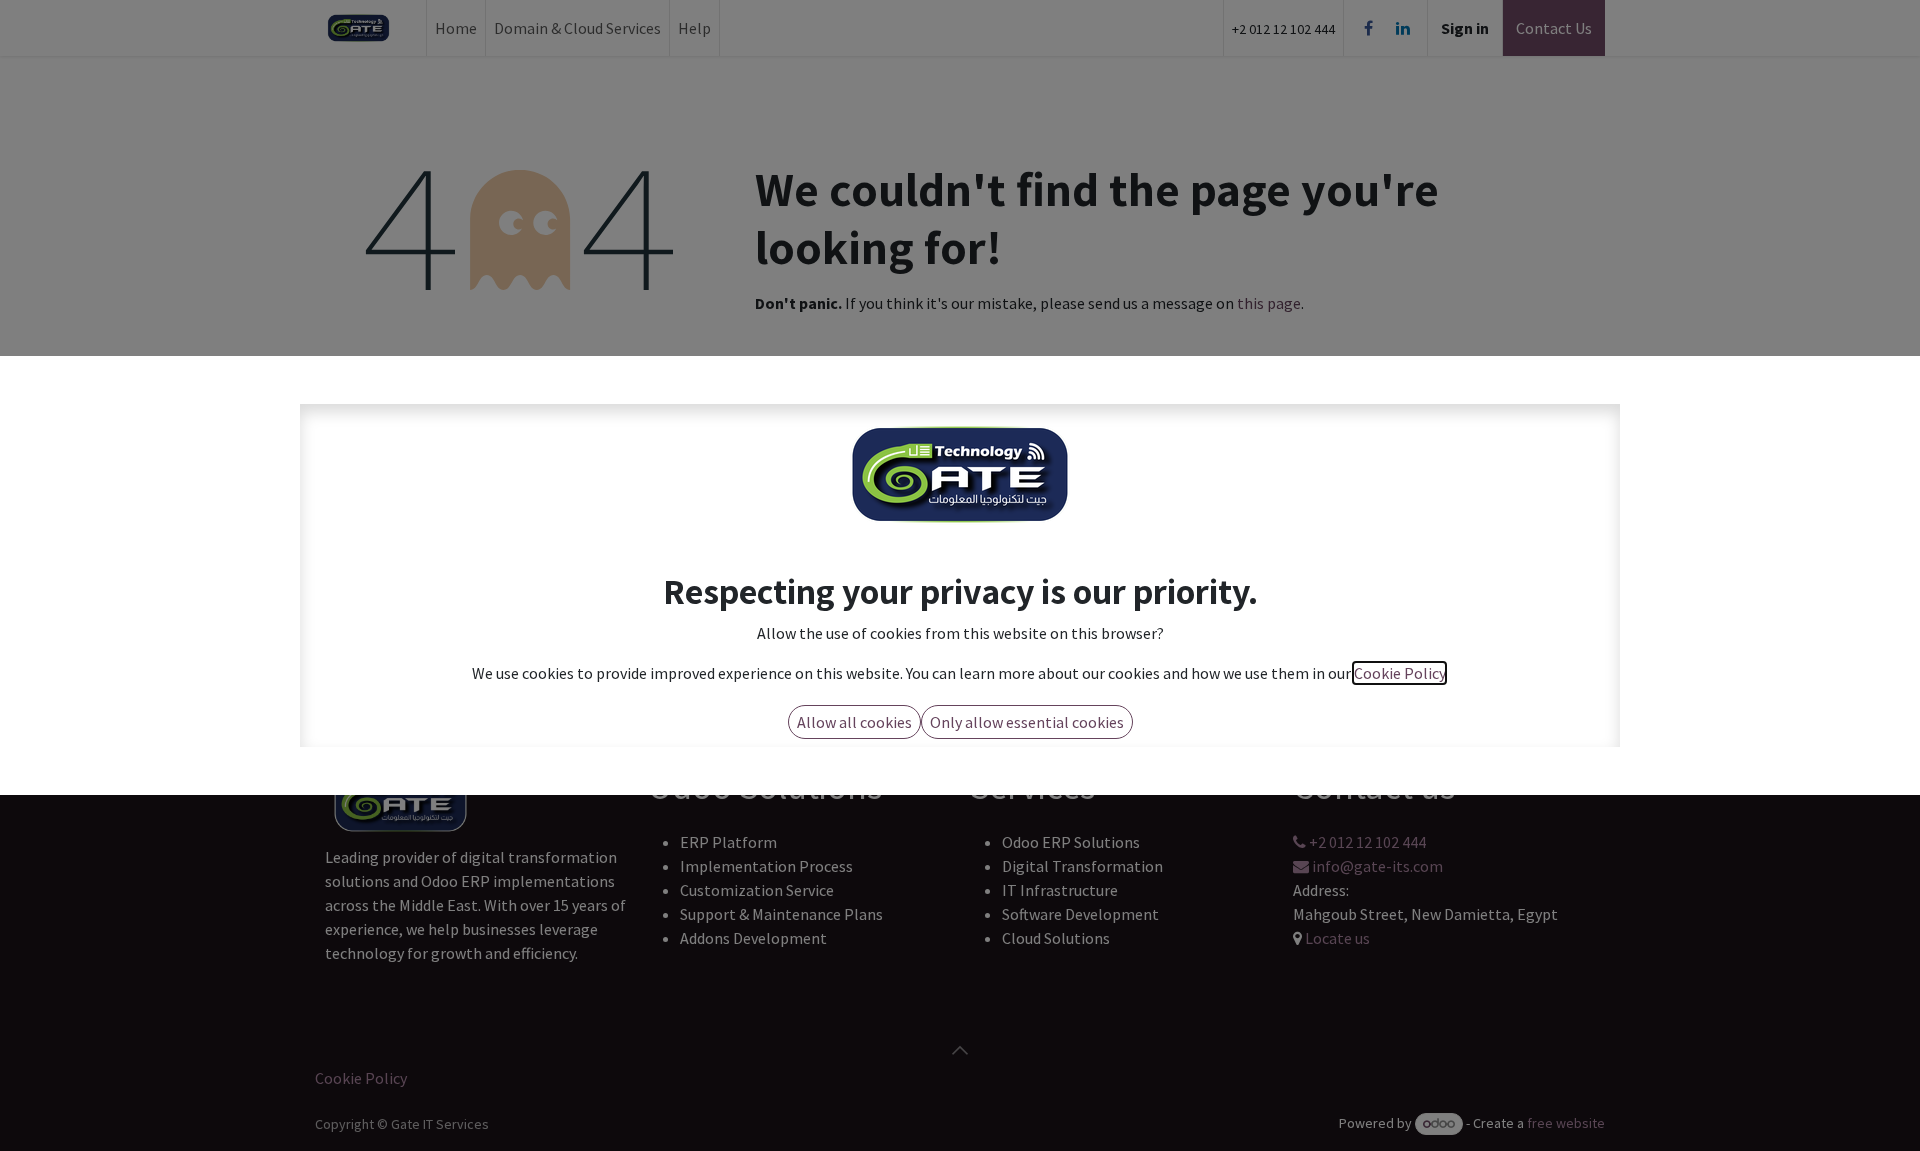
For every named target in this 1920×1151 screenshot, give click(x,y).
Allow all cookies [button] (854, 722)
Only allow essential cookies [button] (1027, 722)
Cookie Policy (1399, 673)
